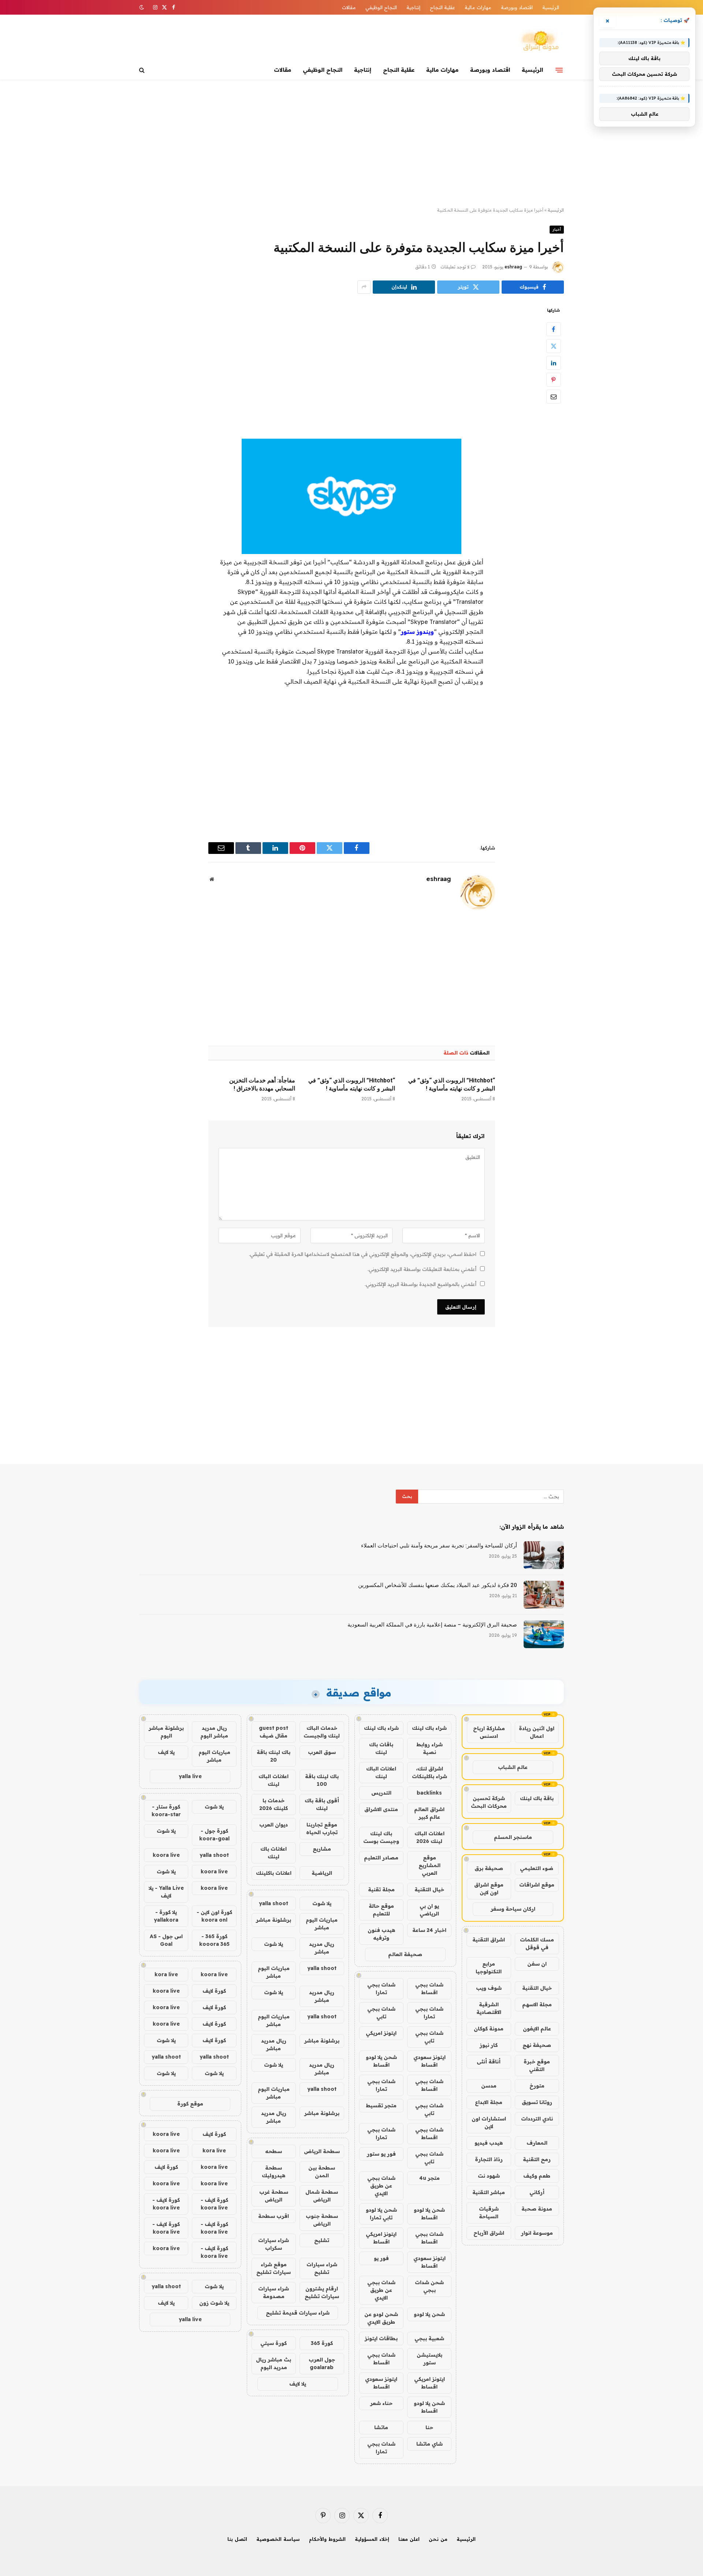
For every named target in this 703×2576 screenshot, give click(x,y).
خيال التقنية (537, 1988)
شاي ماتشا (429, 2444)
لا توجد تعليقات (455, 267)
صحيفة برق (489, 1868)
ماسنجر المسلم (513, 1837)
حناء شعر (381, 2403)
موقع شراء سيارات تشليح (274, 2268)
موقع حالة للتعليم (381, 1910)
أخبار (557, 229)
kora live (166, 1974)
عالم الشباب (513, 1767)
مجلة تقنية (381, 1889)
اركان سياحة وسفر (513, 1909)
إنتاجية (413, 7)
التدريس (381, 1793)
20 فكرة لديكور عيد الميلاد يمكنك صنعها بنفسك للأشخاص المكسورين (438, 1585)
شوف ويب (489, 1988)
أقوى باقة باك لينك (322, 1804)
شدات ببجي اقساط (429, 1988)
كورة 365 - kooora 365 (214, 1940)
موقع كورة (190, 2104)
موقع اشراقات (537, 1885)
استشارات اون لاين (489, 2122)
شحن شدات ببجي (429, 2286)
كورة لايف (214, 1991)
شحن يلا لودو (429, 2314)
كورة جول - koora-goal (214, 1835)
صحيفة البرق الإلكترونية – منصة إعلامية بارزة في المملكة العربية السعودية (432, 1625)
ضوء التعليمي (537, 1868)
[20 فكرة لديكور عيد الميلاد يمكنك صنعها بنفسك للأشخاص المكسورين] (544, 1595)
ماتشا (381, 2427)
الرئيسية (551, 7)
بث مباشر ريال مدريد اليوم (274, 2363)
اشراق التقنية (489, 1940)
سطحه (274, 2151)
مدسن (489, 2086)
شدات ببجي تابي (381, 2013)
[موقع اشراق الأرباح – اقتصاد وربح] (540, 41)
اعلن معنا (409, 2539)
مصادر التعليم (381, 1858)
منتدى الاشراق (381, 1809)
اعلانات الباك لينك (381, 1772)
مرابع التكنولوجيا (489, 1968)
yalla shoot (274, 1903)
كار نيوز (489, 2045)
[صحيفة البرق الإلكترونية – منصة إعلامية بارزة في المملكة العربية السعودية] (544, 1634)
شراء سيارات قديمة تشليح (298, 2313)
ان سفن (537, 1964)
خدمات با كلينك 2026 (274, 1804)
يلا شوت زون (214, 2303)
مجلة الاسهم (537, 2004)
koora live (166, 1855)
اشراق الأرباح (489, 2233)
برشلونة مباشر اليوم (166, 1732)
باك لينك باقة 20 (274, 1756)
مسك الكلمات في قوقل (537, 1943)
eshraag (513, 267)
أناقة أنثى (489, 2062)
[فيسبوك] (554, 329)
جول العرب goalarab (322, 2363)
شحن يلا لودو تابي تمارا (381, 2214)
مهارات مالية (478, 7)
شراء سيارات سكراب (274, 2244)
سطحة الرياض (322, 2151)
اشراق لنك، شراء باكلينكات (429, 1772)
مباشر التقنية (489, 2192)
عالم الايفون (537, 2029)
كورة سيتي (274, 2343)
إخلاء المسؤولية (372, 2539)
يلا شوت (322, 1903)
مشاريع (322, 1849)
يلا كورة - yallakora (166, 1916)
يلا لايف (298, 2384)
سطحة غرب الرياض (274, 2196)
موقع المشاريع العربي (429, 1865)
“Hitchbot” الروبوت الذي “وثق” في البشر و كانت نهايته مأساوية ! (452, 1084)
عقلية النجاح (442, 7)
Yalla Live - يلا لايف (166, 1892)
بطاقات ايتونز (381, 2338)
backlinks (429, 1793)
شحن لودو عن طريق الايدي (381, 2318)
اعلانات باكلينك (274, 1873)
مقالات (349, 7)
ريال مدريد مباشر (322, 1948)
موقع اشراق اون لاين (489, 1889)
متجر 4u (429, 2178)
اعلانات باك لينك (274, 1853)
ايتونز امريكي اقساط (381, 2238)
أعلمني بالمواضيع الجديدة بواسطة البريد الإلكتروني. (421, 1284)
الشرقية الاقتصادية (489, 2008)
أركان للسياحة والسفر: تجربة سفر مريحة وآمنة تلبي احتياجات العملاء (439, 1546)
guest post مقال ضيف (274, 1732)
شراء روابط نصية (429, 1748)
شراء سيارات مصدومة (274, 2292)
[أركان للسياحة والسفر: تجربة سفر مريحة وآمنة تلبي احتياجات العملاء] (544, 1555)
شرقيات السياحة (489, 2213)
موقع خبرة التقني (537, 2065)
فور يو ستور (381, 2154)
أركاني (537, 2192)
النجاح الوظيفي (381, 7)
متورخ (537, 2086)
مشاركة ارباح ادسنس (489, 1732)
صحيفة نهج (537, 2045)
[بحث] (143, 70)
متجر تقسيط (381, 2105)
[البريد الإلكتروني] (554, 397)
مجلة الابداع (489, 2102)
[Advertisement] (351, 144)
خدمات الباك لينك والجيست (322, 1732)
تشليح (322, 2240)
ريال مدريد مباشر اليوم (214, 1732)
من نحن (438, 2539)
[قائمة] (559, 70)
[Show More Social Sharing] (364, 287)
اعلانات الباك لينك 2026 (429, 1837)
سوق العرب (322, 1752)
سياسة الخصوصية (278, 2539)
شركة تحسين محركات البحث (489, 1802)
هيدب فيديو (489, 2143)
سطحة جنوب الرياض (322, 2220)
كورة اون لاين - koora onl (214, 1916)
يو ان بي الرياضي (429, 1910)
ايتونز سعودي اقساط (429, 2061)
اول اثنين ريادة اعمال (537, 1732)
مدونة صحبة (537, 2209)
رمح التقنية (537, 2159)
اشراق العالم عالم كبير (429, 1813)
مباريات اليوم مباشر (322, 1924)
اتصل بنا (237, 2539)
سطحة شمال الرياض (322, 2196)
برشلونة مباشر (274, 1920)
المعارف (537, 2143)
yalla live (190, 1776)
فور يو (381, 2258)
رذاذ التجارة (489, 2159)
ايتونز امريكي (381, 2033)
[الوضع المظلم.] (142, 7)
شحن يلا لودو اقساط (381, 2061)
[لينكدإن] (554, 363)
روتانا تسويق (537, 2102)
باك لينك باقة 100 (322, 1780)
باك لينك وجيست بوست (381, 1837)
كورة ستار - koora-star (166, 1811)
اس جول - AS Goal (166, 1940)
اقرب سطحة (274, 2216)
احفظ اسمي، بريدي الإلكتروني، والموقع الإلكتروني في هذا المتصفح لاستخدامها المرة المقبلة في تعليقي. (363, 1254)
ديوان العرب (274, 1825)
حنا (429, 2427)
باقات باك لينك (381, 1748)
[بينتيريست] (554, 380)
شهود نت (489, 2176)
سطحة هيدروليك (274, 2172)
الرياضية (322, 1873)
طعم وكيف (537, 2176)
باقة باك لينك (537, 1798)
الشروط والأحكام (327, 2539)
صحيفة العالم (405, 1954)
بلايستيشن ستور (429, 2359)
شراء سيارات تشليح (322, 2268)
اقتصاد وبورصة (517, 7)
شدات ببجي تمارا (381, 1988)
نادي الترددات (537, 2119)
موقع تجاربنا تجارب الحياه (322, 1828)
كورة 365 (322, 2343)
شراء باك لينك (429, 1728)
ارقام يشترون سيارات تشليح (322, 2292)
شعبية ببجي (429, 2338)
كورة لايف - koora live (214, 2204)
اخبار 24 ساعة (429, 1930)
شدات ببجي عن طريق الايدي (381, 2186)
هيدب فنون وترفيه (381, 1934)
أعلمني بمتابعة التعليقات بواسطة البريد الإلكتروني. (422, 1269)
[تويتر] (554, 346)
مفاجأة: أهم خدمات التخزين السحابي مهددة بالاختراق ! (262, 1084)
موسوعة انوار (537, 2233)
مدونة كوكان (489, 2029)
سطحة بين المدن (322, 2172)
